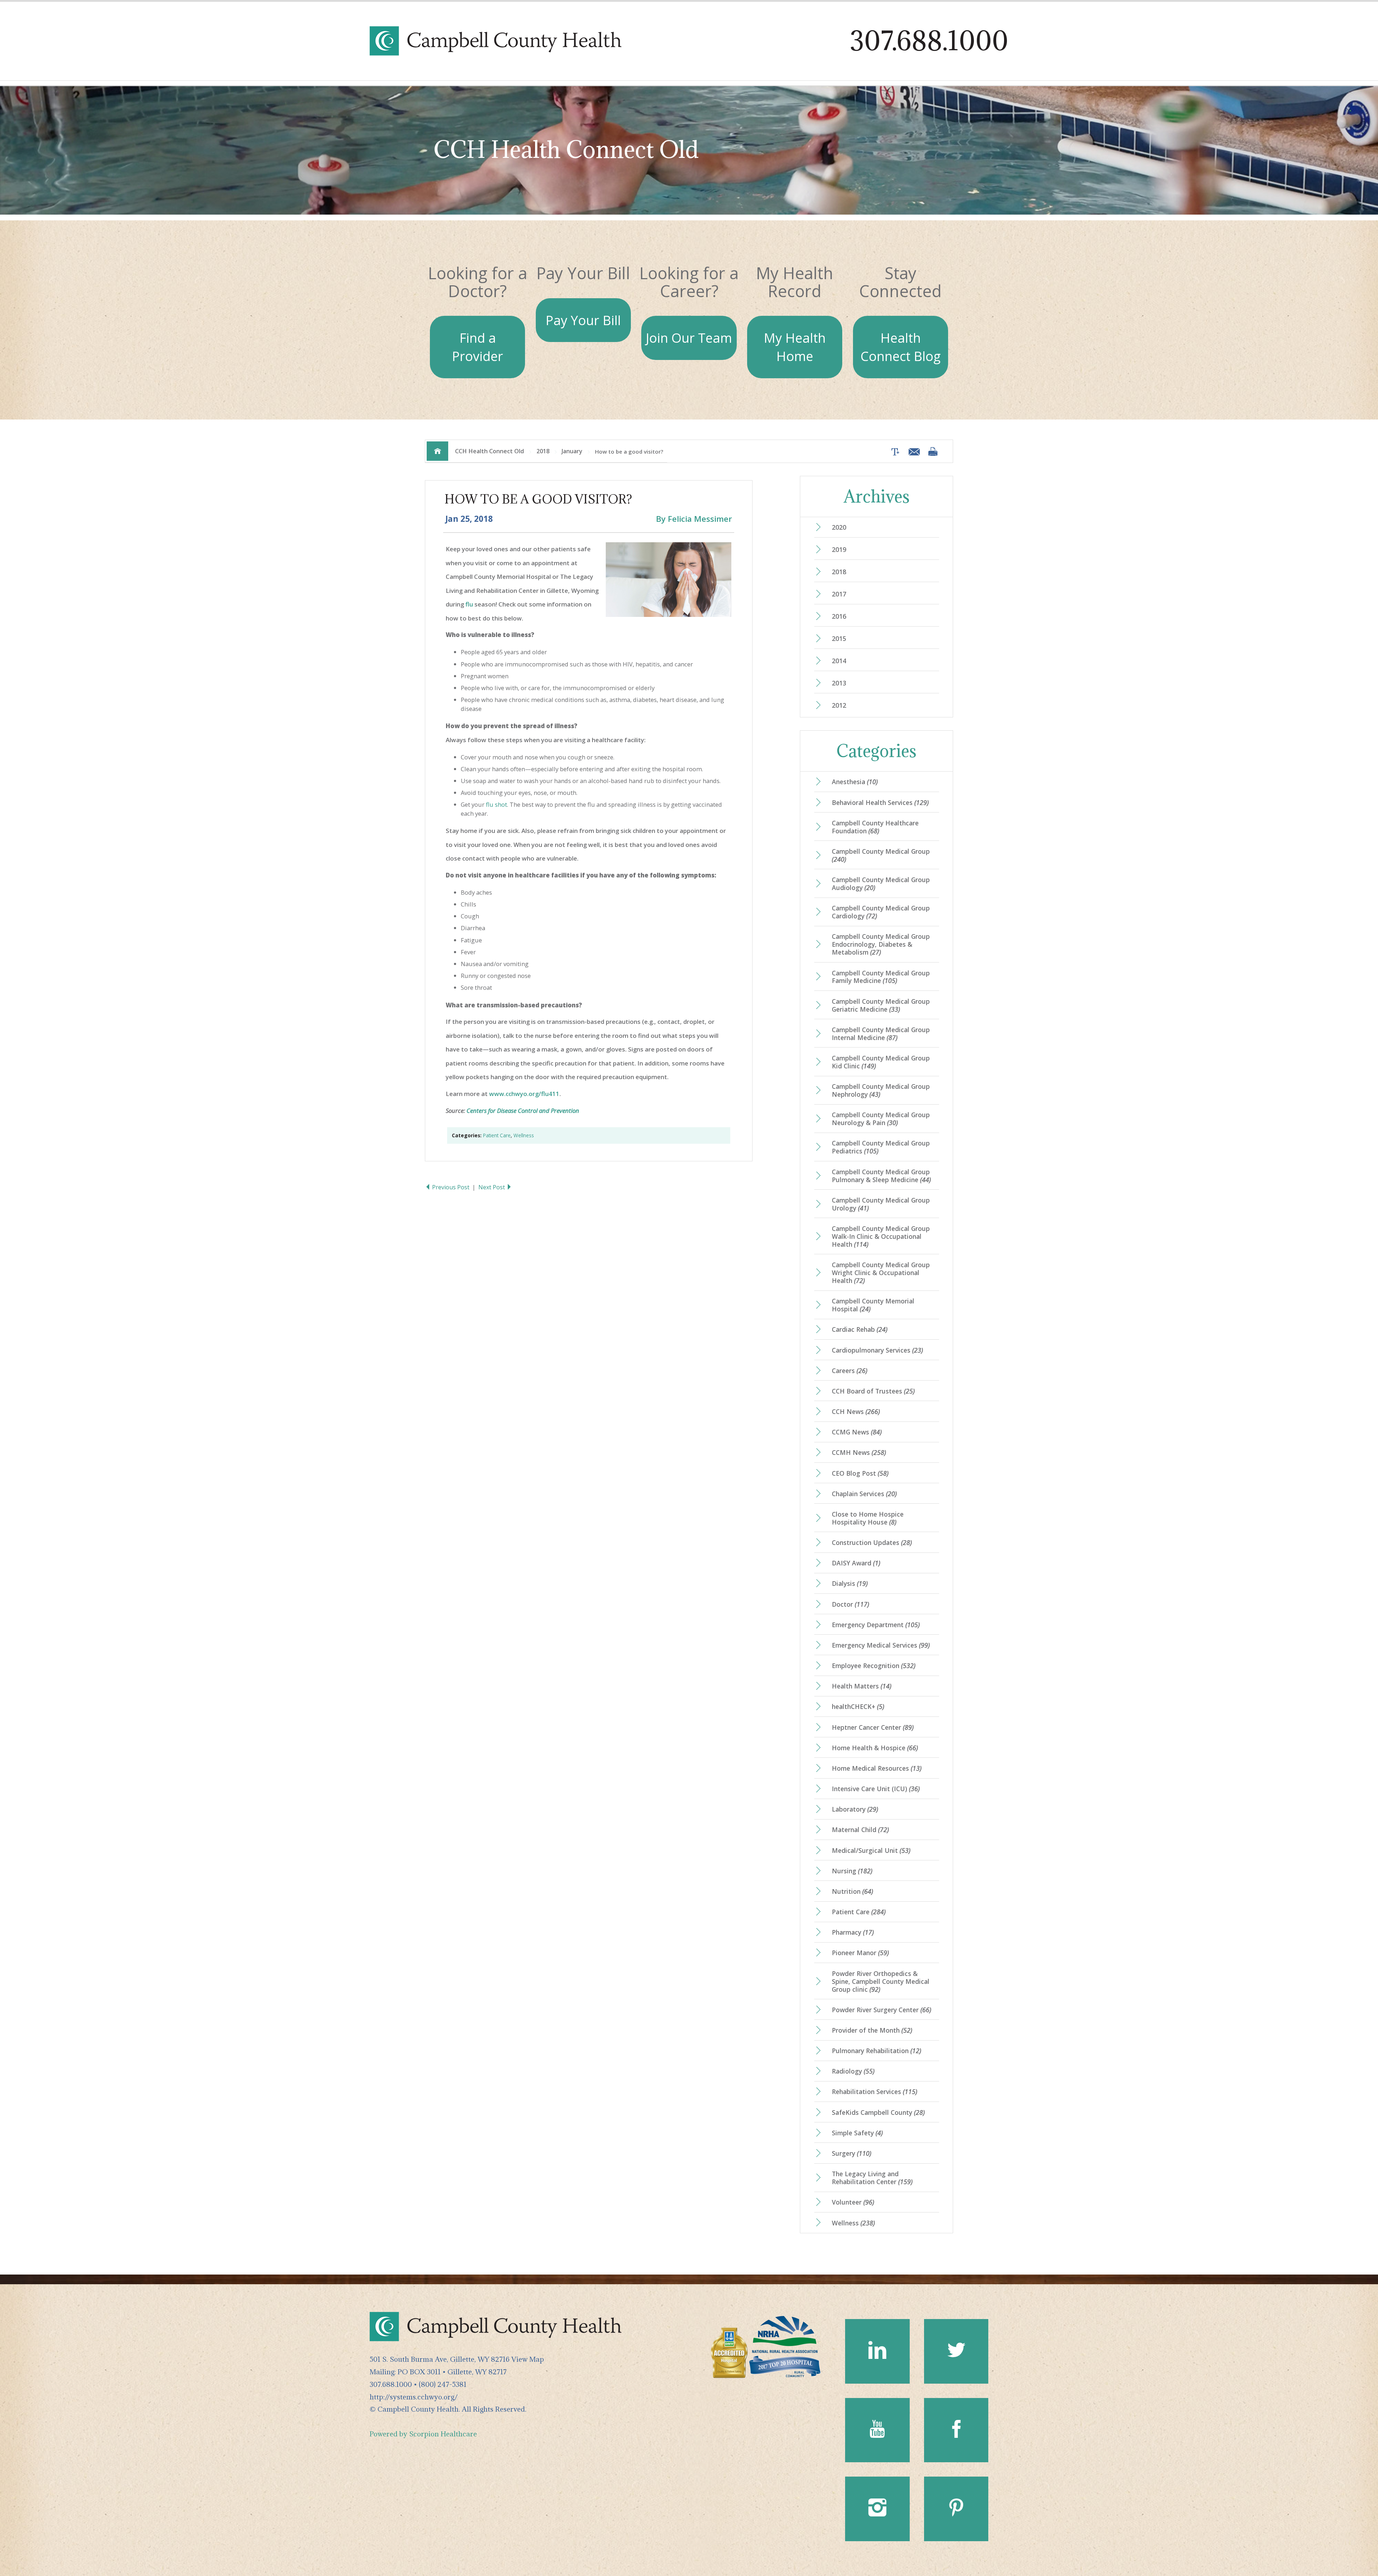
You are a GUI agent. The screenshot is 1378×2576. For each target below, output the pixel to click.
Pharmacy (853, 1932)
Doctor (850, 1604)
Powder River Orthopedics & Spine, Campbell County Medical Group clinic (881, 1981)
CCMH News (859, 1452)
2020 (839, 527)
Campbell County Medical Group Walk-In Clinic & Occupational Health (881, 1236)
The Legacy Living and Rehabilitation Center (872, 2178)
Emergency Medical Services (881, 1645)
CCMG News (857, 1432)
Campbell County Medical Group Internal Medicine (881, 1034)
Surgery (852, 2153)
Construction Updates (872, 1542)
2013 (839, 683)
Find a (477, 347)
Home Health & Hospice (875, 1748)
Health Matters (862, 1686)
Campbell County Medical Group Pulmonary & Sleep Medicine (881, 1176)
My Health (795, 347)
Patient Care (497, 1135)
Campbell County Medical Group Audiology (881, 884)
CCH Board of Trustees (873, 1391)
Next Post (492, 1187)
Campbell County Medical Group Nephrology (881, 1090)
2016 (839, 616)
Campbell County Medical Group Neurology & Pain (881, 1119)
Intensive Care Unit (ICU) (876, 1789)
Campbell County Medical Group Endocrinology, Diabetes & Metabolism (881, 944)
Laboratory (855, 1809)
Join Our (689, 338)
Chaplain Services (864, 1494)
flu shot (496, 804)
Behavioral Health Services (880, 802)
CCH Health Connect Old (489, 451)
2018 (543, 451)
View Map (528, 2359)
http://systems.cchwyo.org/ (414, 2397)
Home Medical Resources (877, 1768)
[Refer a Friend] (912, 451)
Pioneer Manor (860, 1953)
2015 (839, 638)
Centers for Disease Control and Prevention (523, 1111)
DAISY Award (856, 1563)
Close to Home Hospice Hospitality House (868, 1518)
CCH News (856, 1411)
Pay (583, 320)
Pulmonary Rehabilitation (877, 2051)
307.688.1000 (929, 41)
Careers (850, 1371)
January (572, 451)
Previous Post (451, 1187)
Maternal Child (860, 1830)
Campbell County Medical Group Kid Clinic (881, 1062)
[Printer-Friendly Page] (933, 451)
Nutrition (852, 1891)
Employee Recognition (874, 1666)
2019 (839, 549)
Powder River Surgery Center (882, 2010)
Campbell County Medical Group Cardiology (881, 912)
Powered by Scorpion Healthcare (423, 2434)
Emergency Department (876, 1625)
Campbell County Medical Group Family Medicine (881, 977)
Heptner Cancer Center (873, 1727)
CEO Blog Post (860, 1473)
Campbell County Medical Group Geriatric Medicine (881, 1005)
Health (901, 347)
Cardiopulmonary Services (877, 1350)
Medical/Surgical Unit (871, 1850)
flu (469, 604)
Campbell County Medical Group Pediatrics (881, 1147)
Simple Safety (857, 2133)
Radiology (853, 2071)
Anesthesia (855, 782)
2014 (839, 661)
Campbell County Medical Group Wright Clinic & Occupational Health (881, 1273)
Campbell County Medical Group (881, 855)
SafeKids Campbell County (878, 2112)
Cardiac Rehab (860, 1329)
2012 (839, 705)
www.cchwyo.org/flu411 (524, 1094)
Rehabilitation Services (875, 2092)
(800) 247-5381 (443, 2384)
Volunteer (853, 2202)
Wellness (524, 1135)
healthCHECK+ (858, 1706)
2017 (839, 594)
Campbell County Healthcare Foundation (875, 827)
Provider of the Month (872, 2030)
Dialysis (850, 1583)
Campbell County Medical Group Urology (881, 1204)
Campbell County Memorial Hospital (873, 1305)
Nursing (852, 1871)
